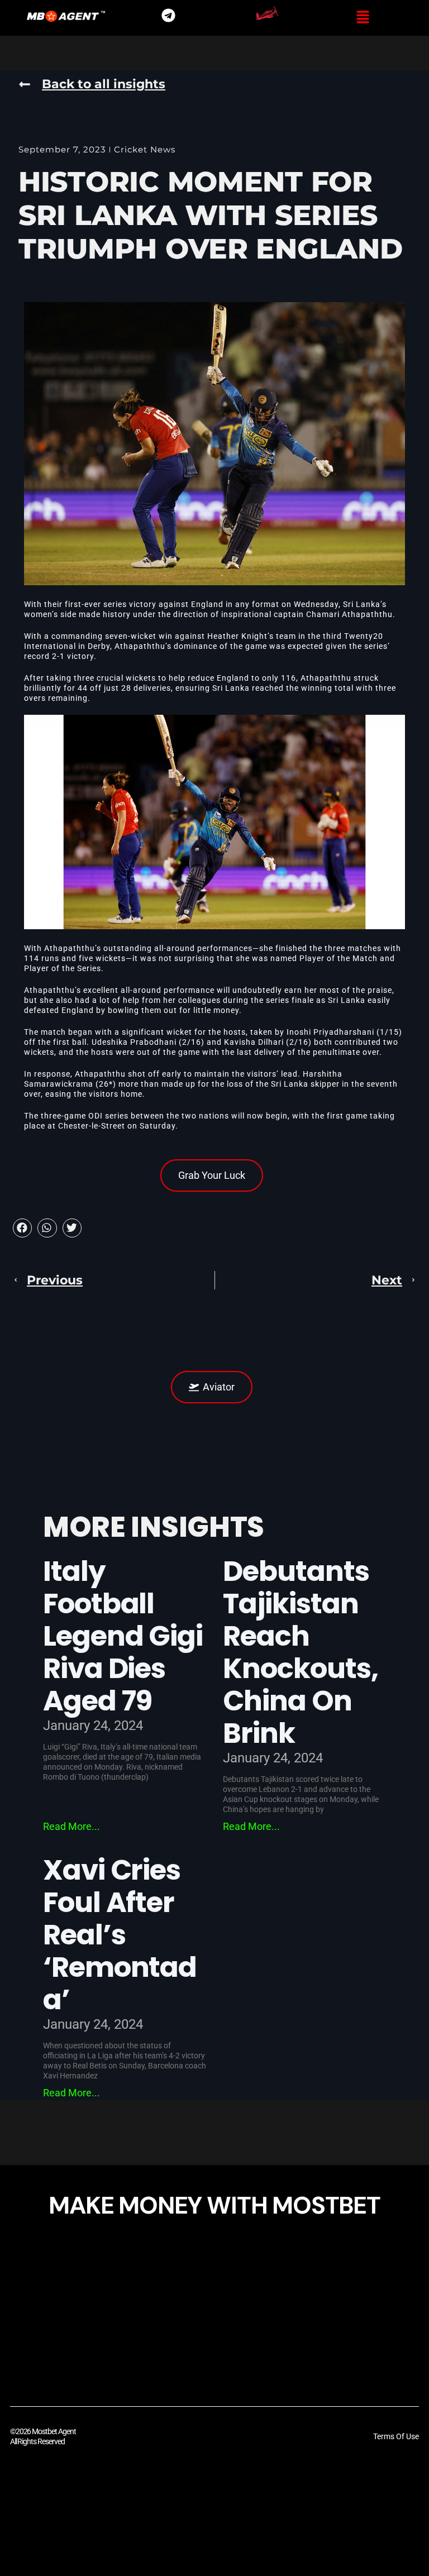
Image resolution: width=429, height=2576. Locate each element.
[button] (363, 18)
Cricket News (145, 149)
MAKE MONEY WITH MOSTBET (214, 2205)
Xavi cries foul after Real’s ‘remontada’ (120, 1935)
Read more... (71, 1826)
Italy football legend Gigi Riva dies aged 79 (123, 1636)
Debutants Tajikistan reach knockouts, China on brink (301, 1652)
